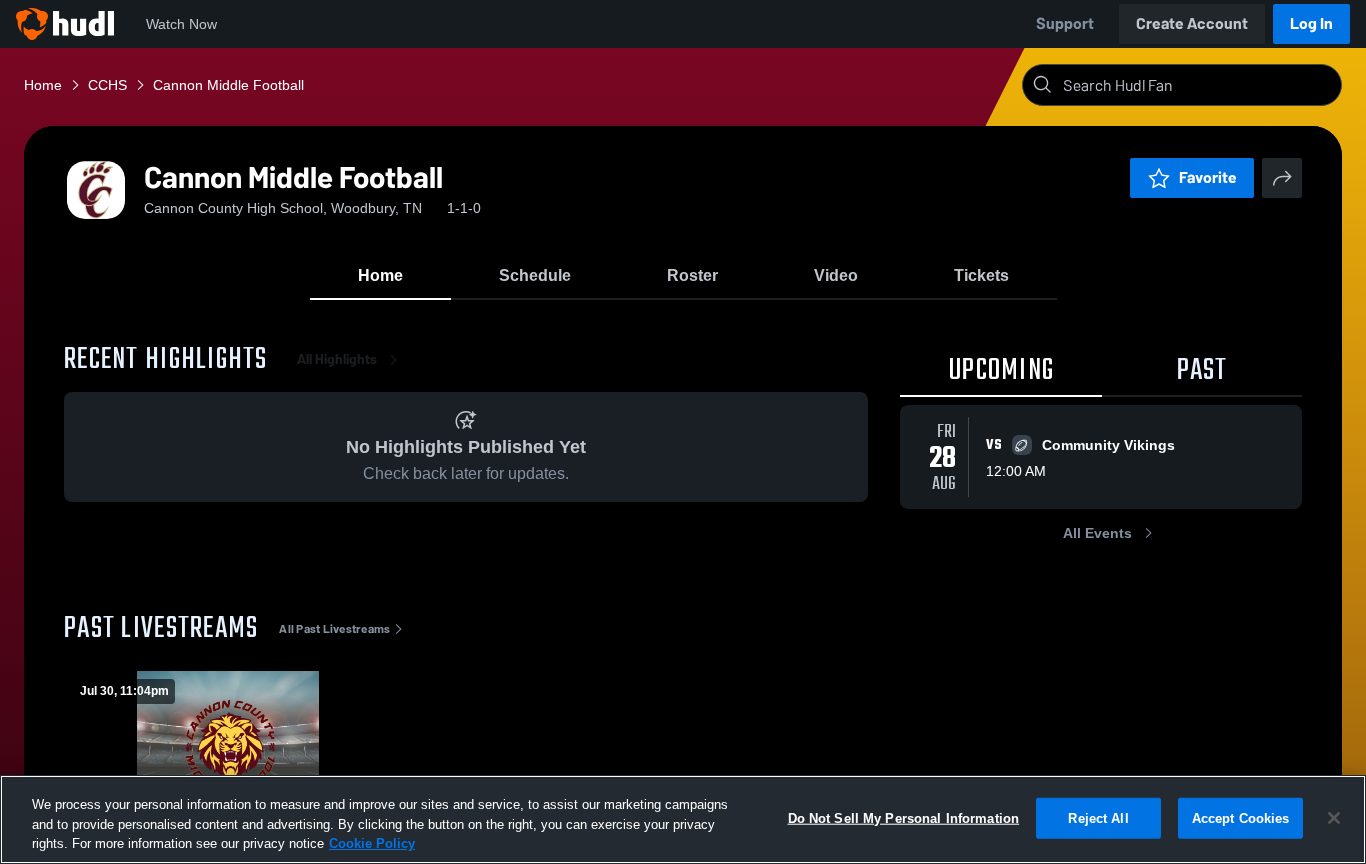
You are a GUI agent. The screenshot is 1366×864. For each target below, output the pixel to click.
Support (1065, 23)
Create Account (1192, 23)
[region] (683, 819)
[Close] (1334, 818)
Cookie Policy (372, 843)
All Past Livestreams (334, 629)
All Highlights (337, 359)
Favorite (1208, 177)
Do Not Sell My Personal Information (904, 817)
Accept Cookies (1241, 817)
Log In (1311, 23)
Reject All (1098, 817)
